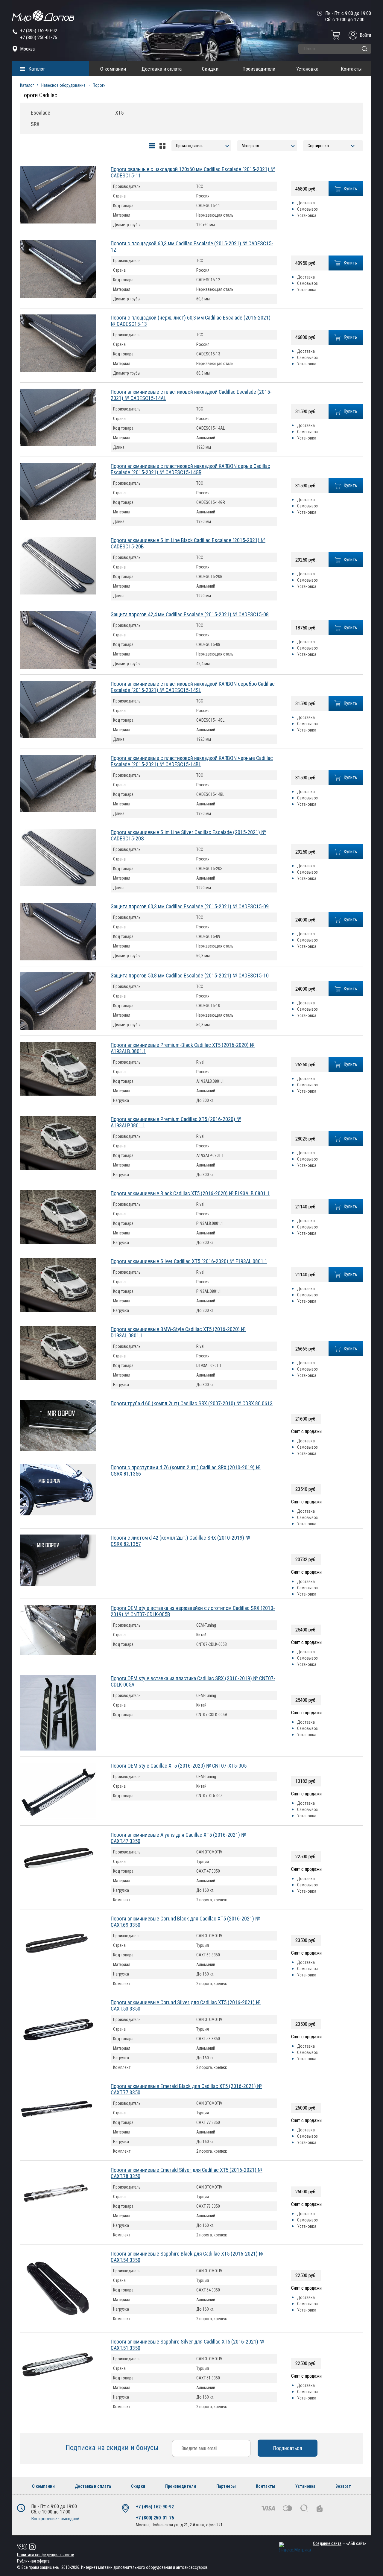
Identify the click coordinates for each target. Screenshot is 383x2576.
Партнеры (226, 2486)
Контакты (351, 69)
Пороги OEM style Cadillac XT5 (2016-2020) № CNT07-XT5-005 (179, 1766)
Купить (350, 189)
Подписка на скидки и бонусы (113, 2448)
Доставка (306, 203)
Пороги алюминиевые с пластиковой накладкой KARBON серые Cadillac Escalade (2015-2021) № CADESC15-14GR (190, 469)
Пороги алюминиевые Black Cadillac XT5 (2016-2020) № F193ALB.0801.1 (190, 1193)
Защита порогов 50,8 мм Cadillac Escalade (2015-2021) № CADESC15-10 (190, 975)
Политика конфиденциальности (46, 2555)
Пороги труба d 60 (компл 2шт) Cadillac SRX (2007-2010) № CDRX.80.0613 (192, 1403)
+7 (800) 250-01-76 (39, 38)
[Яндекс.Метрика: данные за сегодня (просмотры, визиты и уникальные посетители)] (295, 2547)
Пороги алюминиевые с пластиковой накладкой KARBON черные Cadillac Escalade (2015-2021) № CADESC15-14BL (192, 761)
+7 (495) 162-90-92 (39, 31)
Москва (27, 49)
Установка (307, 69)
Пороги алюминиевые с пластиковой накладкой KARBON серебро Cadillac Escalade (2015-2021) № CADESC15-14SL (193, 687)
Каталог (37, 69)
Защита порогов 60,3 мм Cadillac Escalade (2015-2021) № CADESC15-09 (190, 906)
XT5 (119, 113)
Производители (259, 69)
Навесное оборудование (63, 85)
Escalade (41, 113)
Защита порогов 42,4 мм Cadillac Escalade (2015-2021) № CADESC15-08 (190, 614)
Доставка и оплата (162, 69)
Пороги (99, 85)
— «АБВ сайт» (339, 2543)
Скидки (210, 69)
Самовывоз (307, 209)
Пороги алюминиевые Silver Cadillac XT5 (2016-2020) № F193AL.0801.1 (189, 1261)
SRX (35, 124)
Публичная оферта (33, 2561)
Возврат (343, 2486)
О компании (113, 69)
